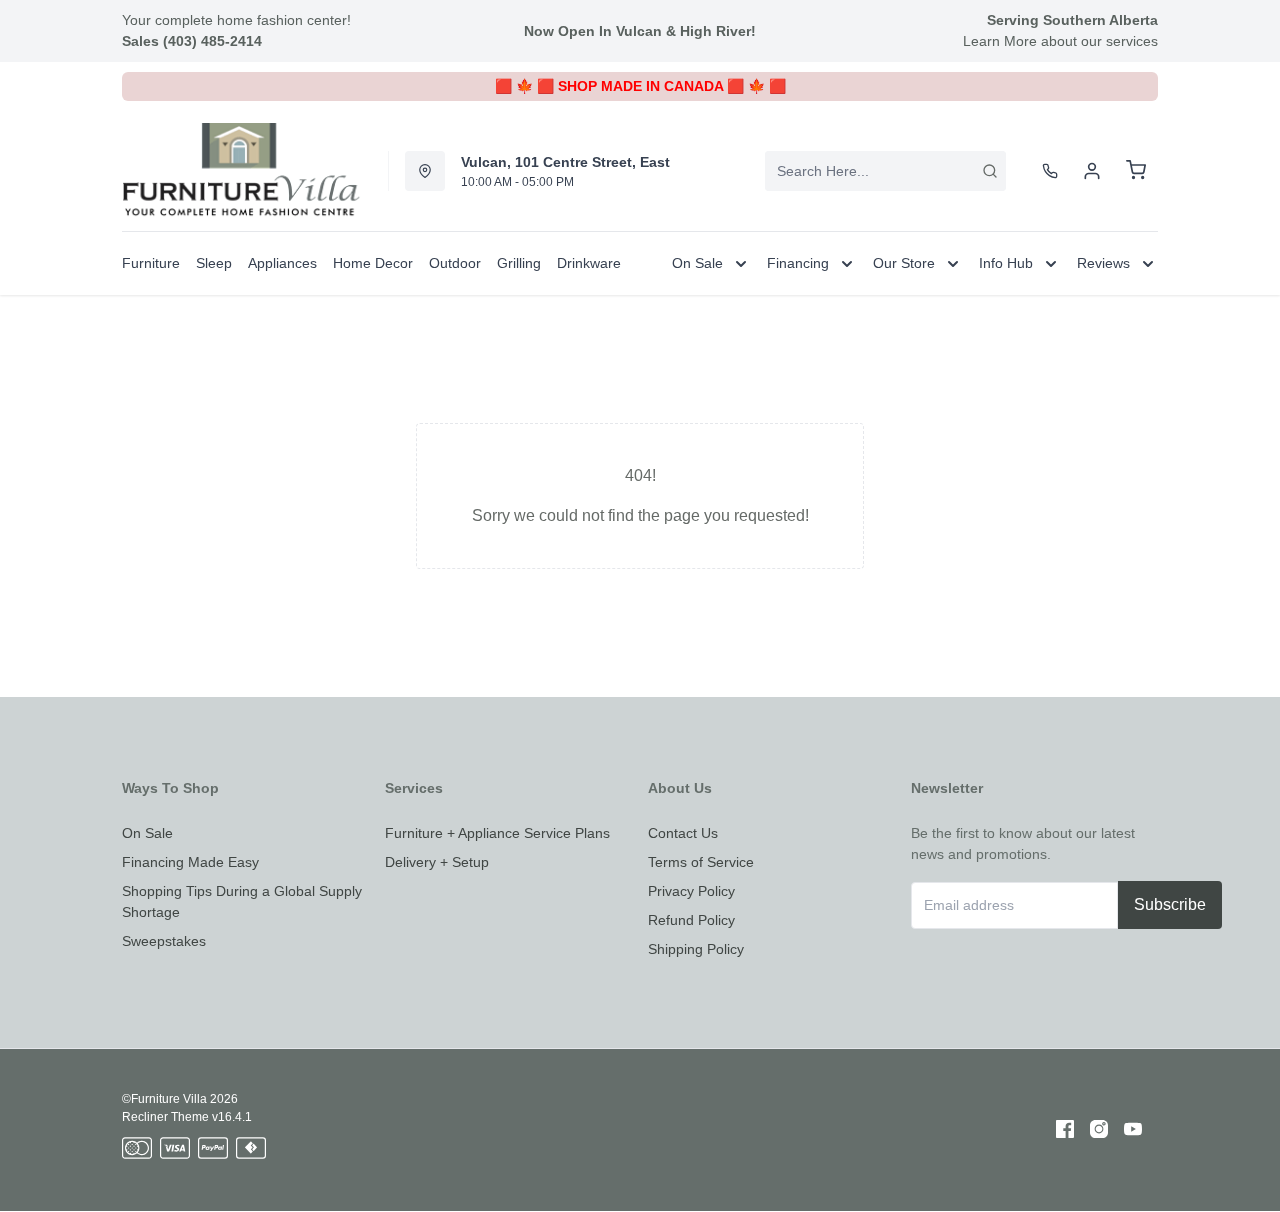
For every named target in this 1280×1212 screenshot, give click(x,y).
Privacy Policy (691, 891)
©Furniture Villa (164, 1099)
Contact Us (683, 833)
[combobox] (885, 171)
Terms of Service (701, 862)
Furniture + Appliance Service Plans (497, 833)
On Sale (147, 833)
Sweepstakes (164, 941)
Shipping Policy (696, 949)
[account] (1092, 171)
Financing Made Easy (190, 862)
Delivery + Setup (437, 862)
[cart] (1136, 171)
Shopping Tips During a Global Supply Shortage (242, 901)
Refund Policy (691, 920)
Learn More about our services (1060, 41)
